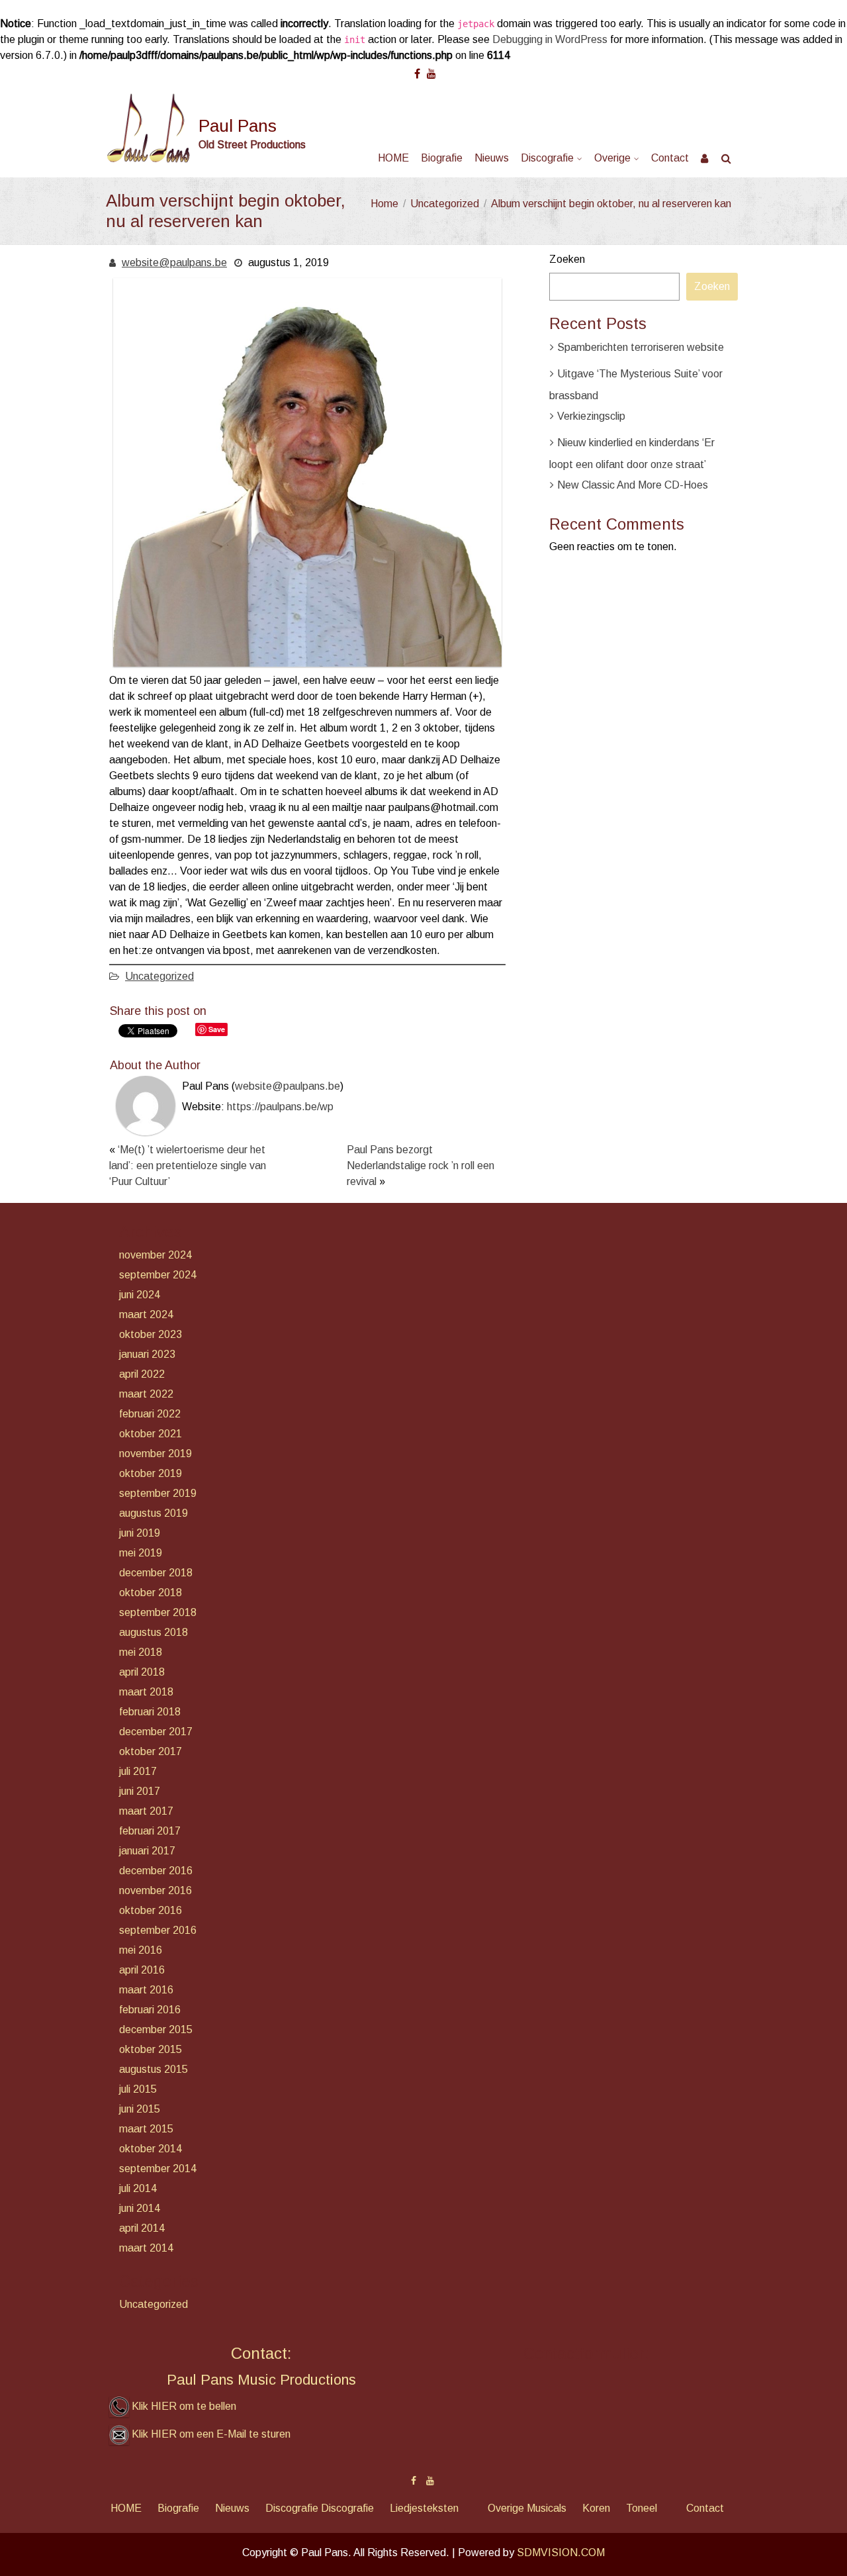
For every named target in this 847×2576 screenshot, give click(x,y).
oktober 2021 (151, 1434)
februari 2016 (150, 2010)
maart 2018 (146, 1692)
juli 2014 (138, 2188)
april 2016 (142, 1970)
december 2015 (156, 2029)
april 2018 (142, 1672)
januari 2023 (147, 1354)
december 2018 (156, 1573)
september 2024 (158, 1275)
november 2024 (156, 1255)
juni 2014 (140, 2208)
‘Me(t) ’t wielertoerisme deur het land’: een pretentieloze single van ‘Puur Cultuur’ (188, 1166)
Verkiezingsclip (591, 416)
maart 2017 (146, 1811)
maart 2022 (146, 1394)
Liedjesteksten (424, 2508)
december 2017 (156, 1732)
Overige (612, 158)
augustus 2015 (154, 2069)
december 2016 (156, 1871)
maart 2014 (146, 2248)
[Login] (705, 158)
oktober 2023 (151, 1334)
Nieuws (492, 158)
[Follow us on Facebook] (417, 69)
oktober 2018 (151, 1593)
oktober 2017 (151, 1751)
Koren (596, 2508)
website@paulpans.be (174, 262)
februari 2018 (150, 1712)
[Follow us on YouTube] (431, 69)
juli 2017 (138, 1771)
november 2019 (156, 1454)
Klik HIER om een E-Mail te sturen (211, 2434)
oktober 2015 (151, 2049)
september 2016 (158, 1930)
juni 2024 (140, 1295)
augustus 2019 (154, 1513)
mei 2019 (141, 1553)
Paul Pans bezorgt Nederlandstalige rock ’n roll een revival (421, 1166)
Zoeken (567, 259)
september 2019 (158, 1493)
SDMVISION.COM (561, 2552)
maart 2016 (146, 1990)
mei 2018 (141, 1652)
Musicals (547, 2508)
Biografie (442, 158)
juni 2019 (140, 1533)
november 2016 (156, 1890)
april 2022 (142, 1374)
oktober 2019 (151, 1473)
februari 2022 (150, 1414)
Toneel (642, 2508)
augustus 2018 (154, 1632)
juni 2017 (140, 1791)
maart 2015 (146, 2129)
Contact (670, 158)
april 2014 (142, 2228)
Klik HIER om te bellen (184, 2406)
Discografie (547, 158)
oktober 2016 (151, 1910)
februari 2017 (150, 1831)
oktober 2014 (151, 2149)
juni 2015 (140, 2109)
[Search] (727, 158)
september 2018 (158, 1612)
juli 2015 (138, 2089)
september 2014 (158, 2169)
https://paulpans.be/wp (280, 1107)
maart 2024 (146, 1314)
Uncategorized (445, 204)
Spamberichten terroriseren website (641, 347)
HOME (393, 158)
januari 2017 (147, 1851)
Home (384, 204)
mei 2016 (141, 1950)
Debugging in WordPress (550, 39)
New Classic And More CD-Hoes (633, 485)
